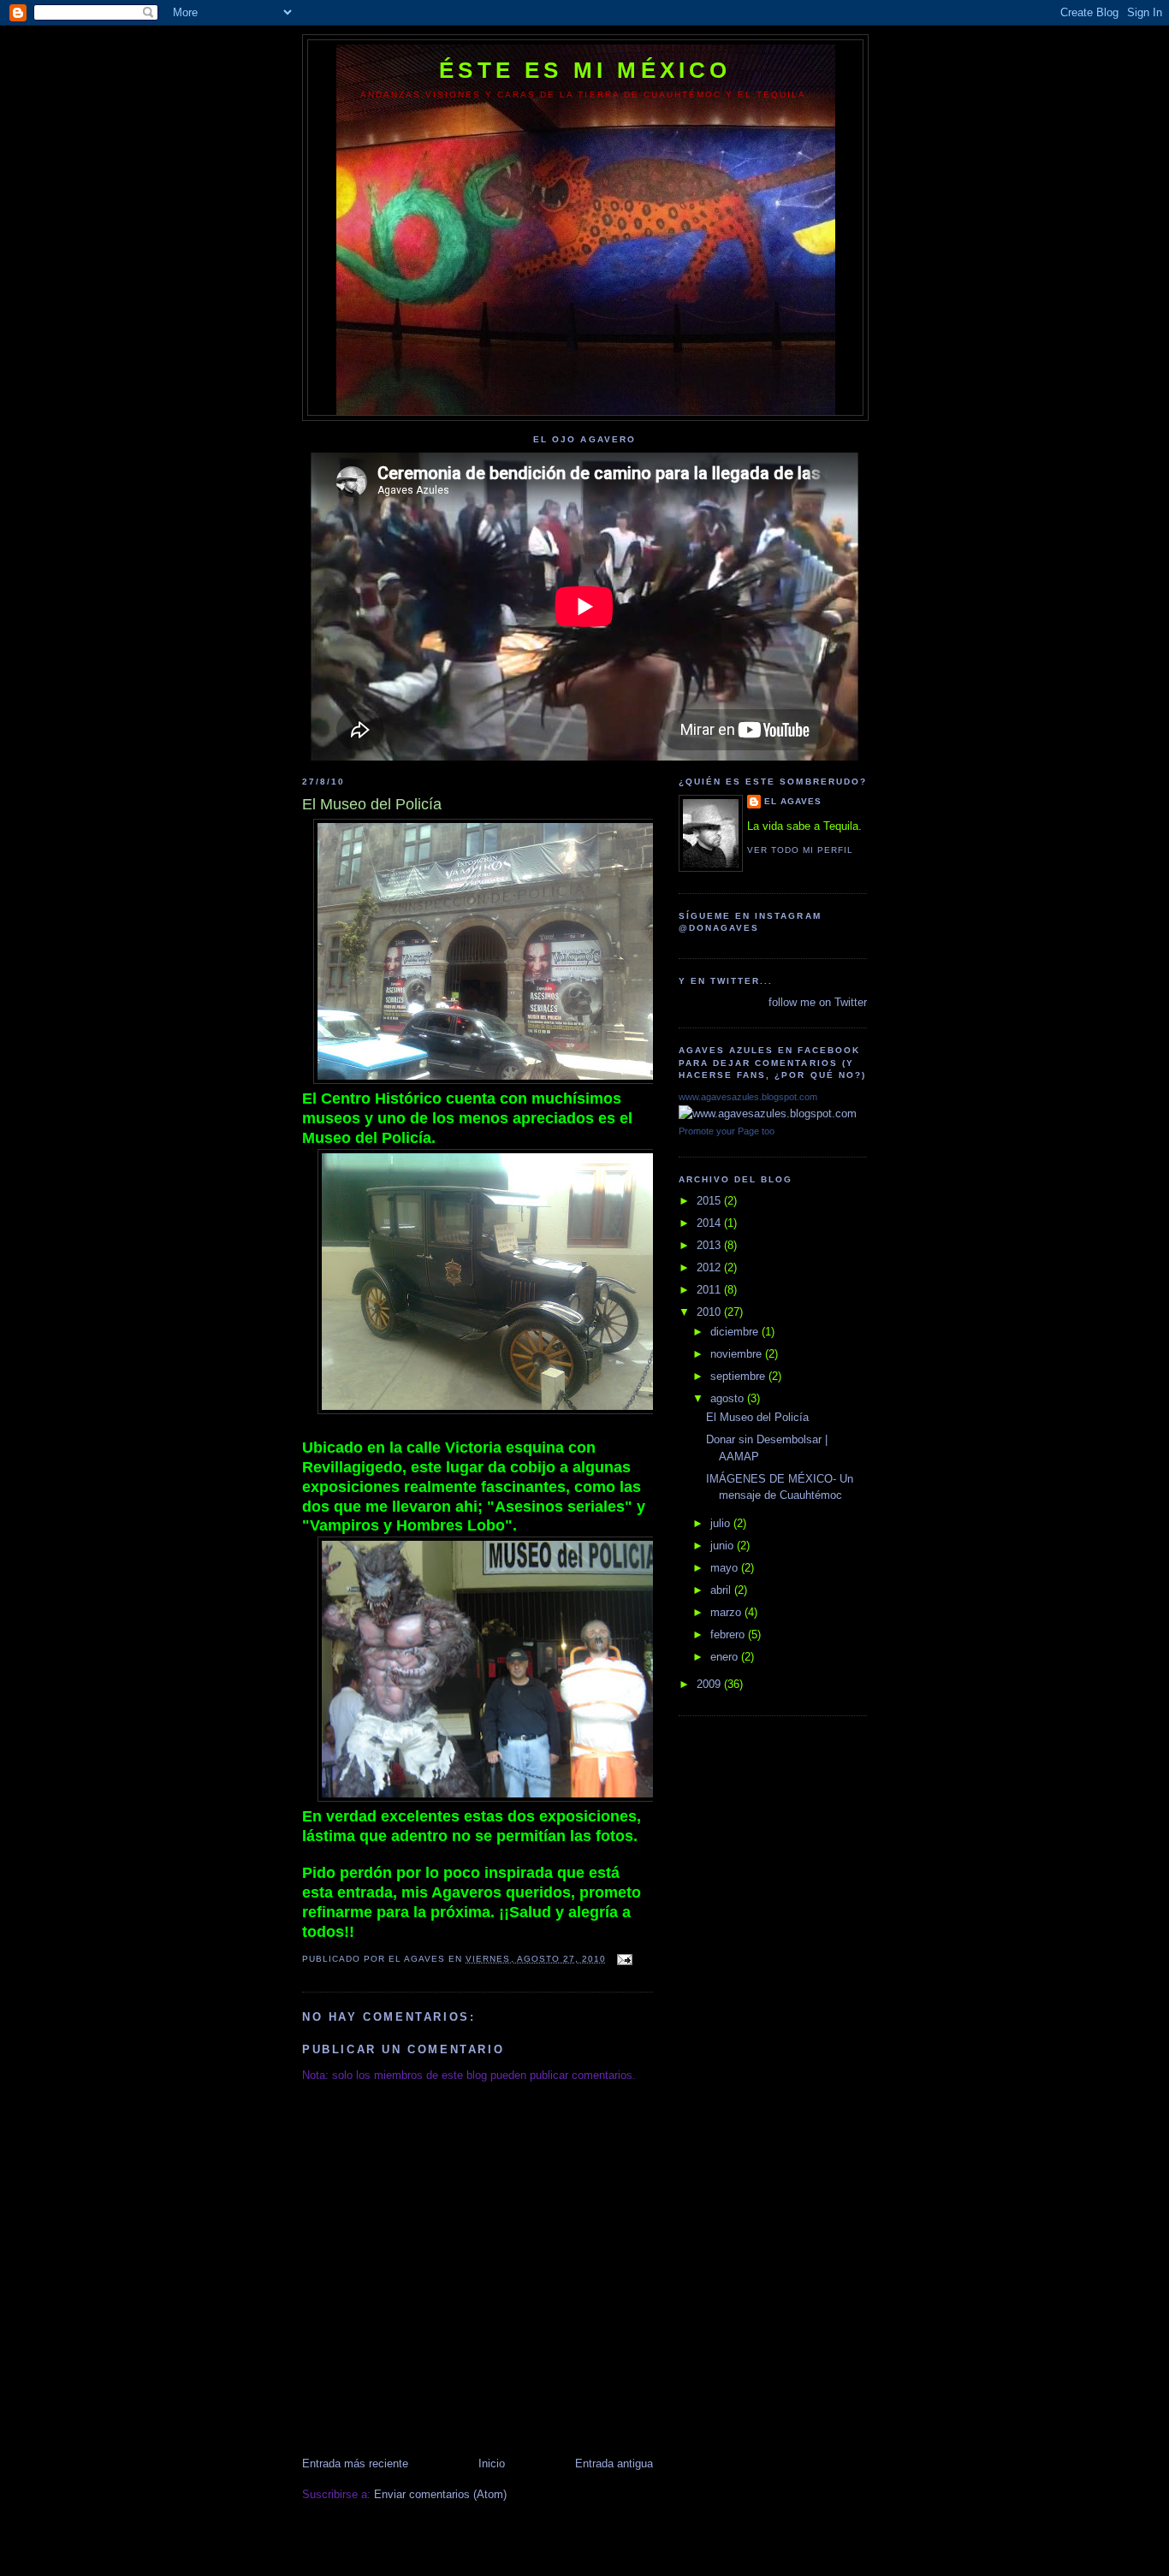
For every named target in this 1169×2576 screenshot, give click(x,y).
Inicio (492, 2463)
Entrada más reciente (355, 2463)
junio (724, 1546)
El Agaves (793, 801)
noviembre (738, 1354)
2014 (710, 1223)
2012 (710, 1267)
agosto (729, 1398)
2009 (710, 1684)
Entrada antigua (614, 2463)
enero (726, 1657)
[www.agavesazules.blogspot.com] (768, 1113)
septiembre (739, 1376)
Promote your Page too (727, 1131)
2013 (710, 1245)
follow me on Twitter (818, 1002)
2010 (710, 1312)
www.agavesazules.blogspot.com (748, 1097)
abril (722, 1590)
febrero (729, 1634)
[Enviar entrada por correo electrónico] (624, 1959)
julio (722, 1523)
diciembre (736, 1332)
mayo (726, 1568)
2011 (710, 1290)
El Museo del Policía (757, 1417)
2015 (710, 1201)
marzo (727, 1612)
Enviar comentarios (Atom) (440, 2494)
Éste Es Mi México (585, 70)
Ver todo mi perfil (800, 850)
